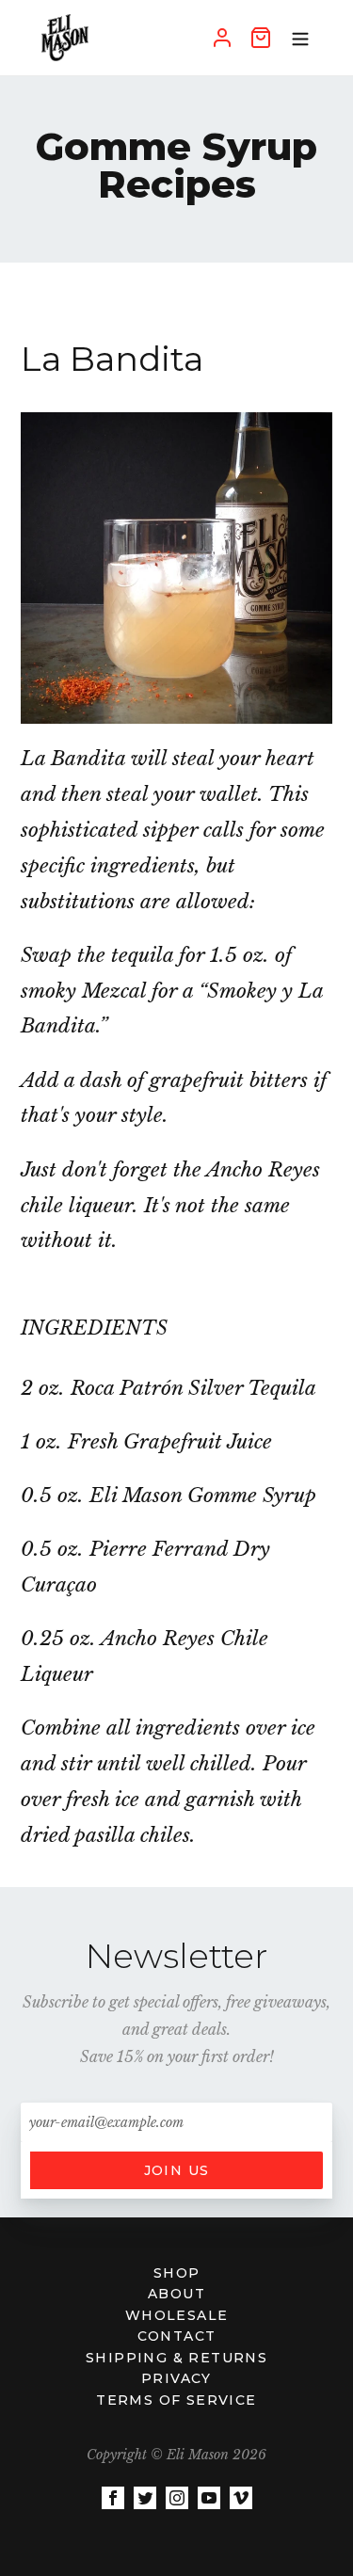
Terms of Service (176, 2400)
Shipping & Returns (176, 2358)
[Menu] (300, 38)
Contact (177, 2336)
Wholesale (177, 2315)
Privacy (176, 2378)
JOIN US (177, 2170)
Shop (177, 2273)
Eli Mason (198, 2455)
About (176, 2294)
